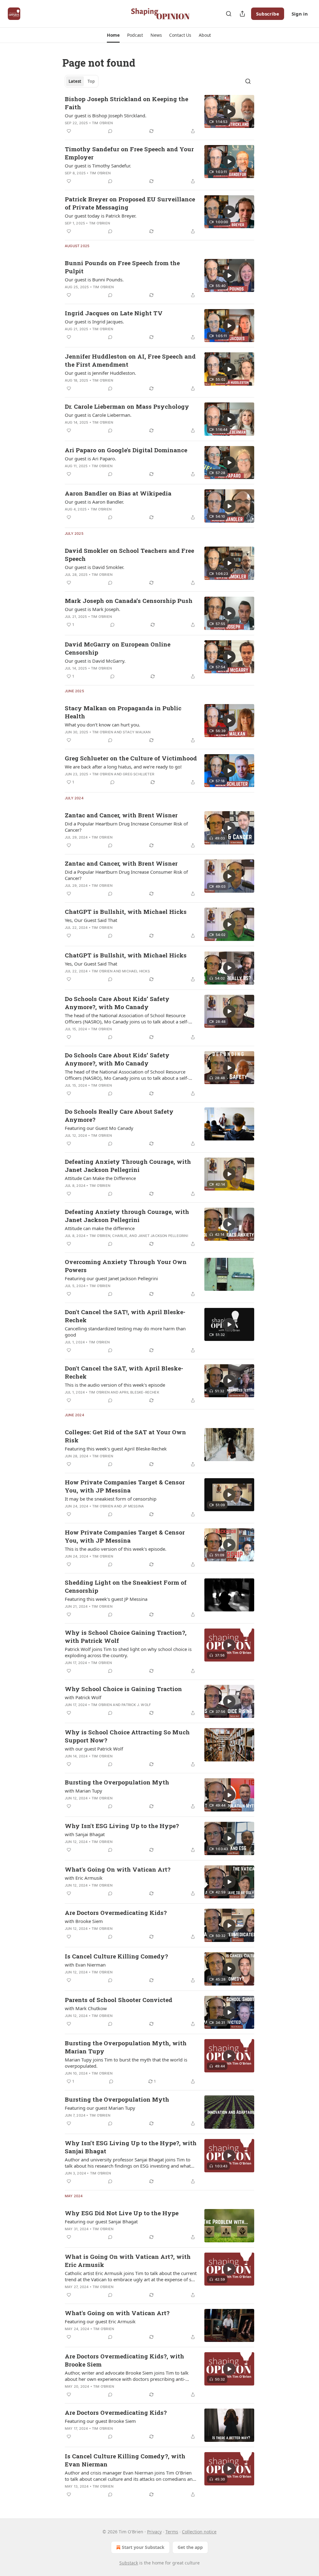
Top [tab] (91, 81)
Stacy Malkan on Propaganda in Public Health (123, 712)
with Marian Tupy (83, 1791)
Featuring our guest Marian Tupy (100, 2108)
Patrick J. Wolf (136, 1705)
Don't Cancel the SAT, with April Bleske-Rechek (124, 1372)
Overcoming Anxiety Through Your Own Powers (126, 1266)
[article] (159, 115)
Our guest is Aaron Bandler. (94, 502)
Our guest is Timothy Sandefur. (98, 166)
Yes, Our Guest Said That (91, 920)
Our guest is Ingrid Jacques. (94, 322)
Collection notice (199, 2532)
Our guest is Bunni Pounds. (94, 280)
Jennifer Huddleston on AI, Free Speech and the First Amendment (130, 360)
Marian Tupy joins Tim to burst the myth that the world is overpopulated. (126, 2063)
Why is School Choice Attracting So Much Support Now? (127, 1736)
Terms (172, 2532)
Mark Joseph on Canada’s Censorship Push (129, 601)
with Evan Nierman (85, 1965)
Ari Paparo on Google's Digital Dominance (126, 450)
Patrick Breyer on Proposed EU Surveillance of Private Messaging (130, 203)
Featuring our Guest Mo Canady (99, 1128)
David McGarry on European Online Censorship (118, 648)
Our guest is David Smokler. (95, 567)
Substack (129, 2563)
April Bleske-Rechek (139, 1392)
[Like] (69, 131)
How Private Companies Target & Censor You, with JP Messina (125, 1486)
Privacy (154, 2532)
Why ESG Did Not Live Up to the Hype (122, 2213)
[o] (229, 111)
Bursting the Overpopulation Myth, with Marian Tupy (126, 2047)
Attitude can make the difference (100, 1228)
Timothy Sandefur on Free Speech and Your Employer (129, 153)
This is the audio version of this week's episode (115, 1385)
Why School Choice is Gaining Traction (123, 1689)
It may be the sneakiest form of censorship (111, 1499)
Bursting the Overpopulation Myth (117, 1782)
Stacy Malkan (137, 732)
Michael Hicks (136, 971)
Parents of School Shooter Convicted (119, 2000)
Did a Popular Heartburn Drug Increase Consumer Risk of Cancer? (126, 827)
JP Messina (133, 1506)
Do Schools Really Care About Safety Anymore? (119, 1115)
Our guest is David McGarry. (95, 661)
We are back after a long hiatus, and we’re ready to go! (123, 767)
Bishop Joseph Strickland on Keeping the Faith (126, 103)
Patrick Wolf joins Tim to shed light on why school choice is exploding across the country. (128, 1652)
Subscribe (268, 14)
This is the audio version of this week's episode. (116, 1549)
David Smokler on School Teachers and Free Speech (129, 555)
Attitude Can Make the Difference (100, 1178)
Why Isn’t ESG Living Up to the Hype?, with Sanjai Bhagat (131, 2147)
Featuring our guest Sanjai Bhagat (101, 2221)
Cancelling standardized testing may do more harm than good (125, 1332)
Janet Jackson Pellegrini (163, 1236)
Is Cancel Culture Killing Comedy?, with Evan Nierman (125, 2460)
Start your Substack (143, 2547)
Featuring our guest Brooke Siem (100, 2421)
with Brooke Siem (84, 1921)
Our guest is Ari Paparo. (90, 458)
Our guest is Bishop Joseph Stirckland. (106, 115)
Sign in (300, 14)
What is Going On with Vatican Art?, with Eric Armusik (128, 2261)
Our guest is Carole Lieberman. (98, 415)
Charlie (120, 1236)
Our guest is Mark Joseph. (93, 609)
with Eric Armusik (84, 1878)
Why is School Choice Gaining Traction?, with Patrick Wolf (126, 1636)
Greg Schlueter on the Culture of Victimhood (131, 758)
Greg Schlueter (138, 774)
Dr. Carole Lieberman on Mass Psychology (127, 406)
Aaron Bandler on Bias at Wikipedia (118, 493)
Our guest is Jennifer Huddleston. (100, 373)
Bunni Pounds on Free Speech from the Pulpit (122, 267)
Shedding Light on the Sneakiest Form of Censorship (126, 1586)
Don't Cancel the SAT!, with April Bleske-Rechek (125, 1316)
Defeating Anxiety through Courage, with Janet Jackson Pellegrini (127, 1216)
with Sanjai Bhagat (85, 1834)
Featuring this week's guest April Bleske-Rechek (116, 1449)
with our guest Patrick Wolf (94, 1749)
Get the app (190, 2547)
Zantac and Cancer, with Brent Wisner (121, 815)
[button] (113, 35)
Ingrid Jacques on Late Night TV (114, 313)
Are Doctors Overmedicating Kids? (116, 1913)
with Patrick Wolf (83, 1697)
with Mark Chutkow (86, 2008)
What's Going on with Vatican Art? (117, 2313)
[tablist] (82, 81)
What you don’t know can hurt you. (102, 725)
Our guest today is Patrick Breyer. (101, 216)
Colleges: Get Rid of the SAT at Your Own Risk (125, 1436)
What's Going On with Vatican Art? (118, 1869)
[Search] (229, 14)
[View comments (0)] (110, 131)
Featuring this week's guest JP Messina (106, 1599)
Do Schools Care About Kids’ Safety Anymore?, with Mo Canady (117, 1003)
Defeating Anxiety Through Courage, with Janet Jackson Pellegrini (128, 1166)
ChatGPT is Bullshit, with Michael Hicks (126, 912)
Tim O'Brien (102, 123)
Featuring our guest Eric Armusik (100, 2321)
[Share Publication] (242, 14)
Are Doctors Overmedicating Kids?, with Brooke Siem (124, 2360)
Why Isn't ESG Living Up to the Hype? (122, 1826)
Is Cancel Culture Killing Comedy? (116, 1956)
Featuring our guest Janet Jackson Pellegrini (111, 1278)
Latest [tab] (75, 81)
